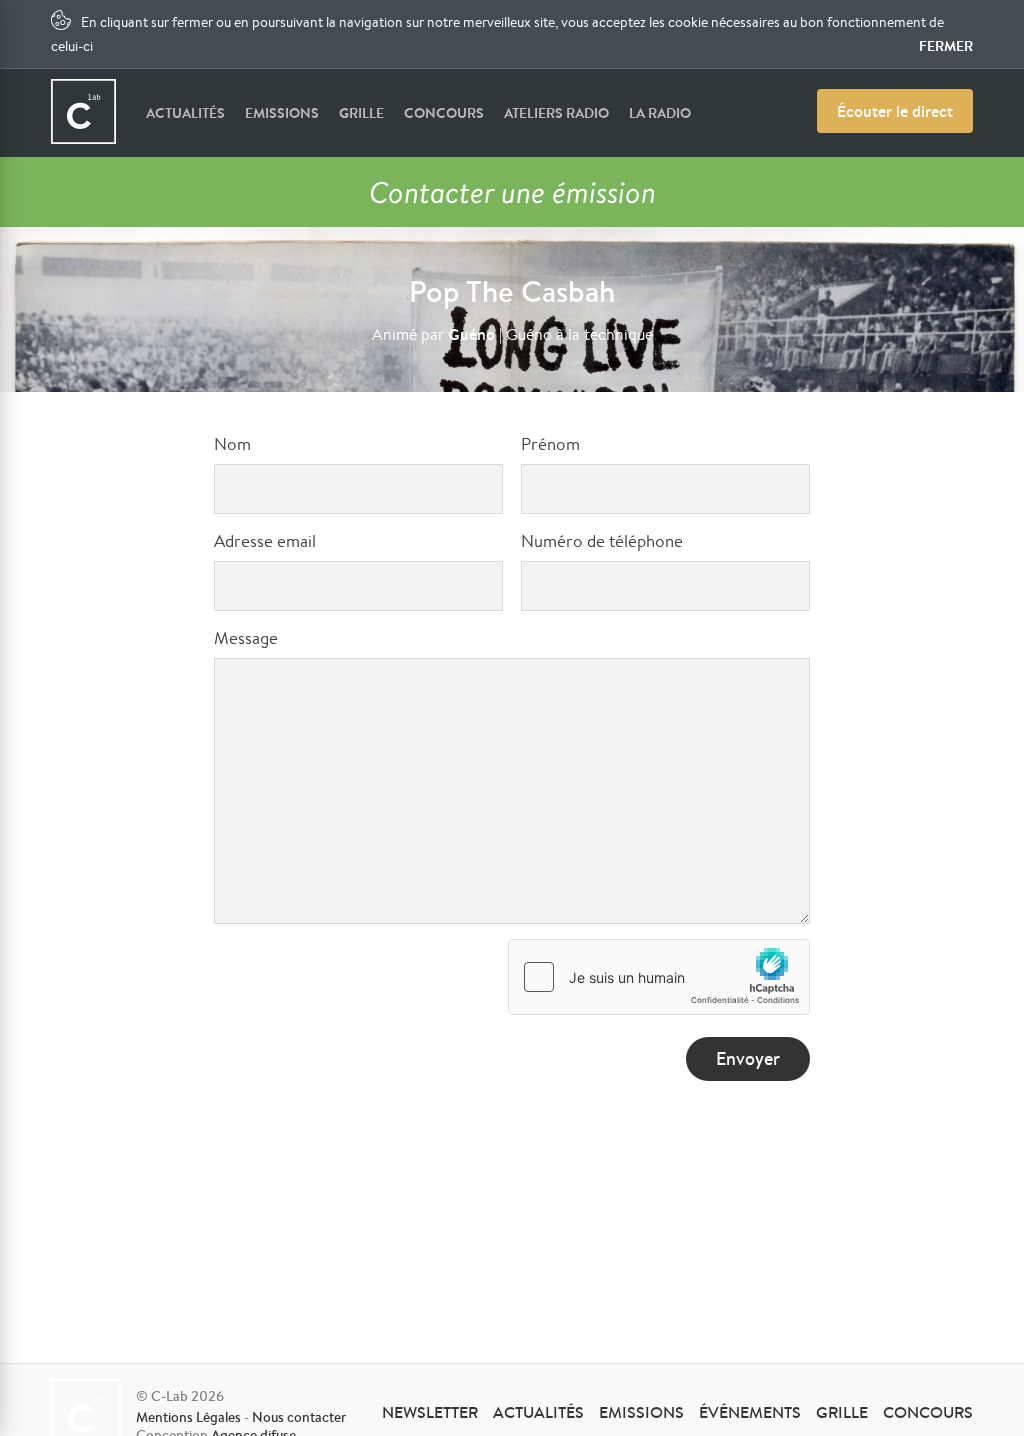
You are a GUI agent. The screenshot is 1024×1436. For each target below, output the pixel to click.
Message (246, 637)
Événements (750, 1412)
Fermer (946, 46)
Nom (232, 443)
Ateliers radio (556, 113)
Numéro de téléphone (602, 540)
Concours (444, 113)
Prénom (550, 443)
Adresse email (265, 540)
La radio (660, 113)
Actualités (185, 113)
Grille (361, 113)
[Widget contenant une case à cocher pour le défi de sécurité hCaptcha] (659, 977)
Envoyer (748, 1058)
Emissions (282, 113)
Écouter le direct (895, 111)
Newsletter (430, 1412)
